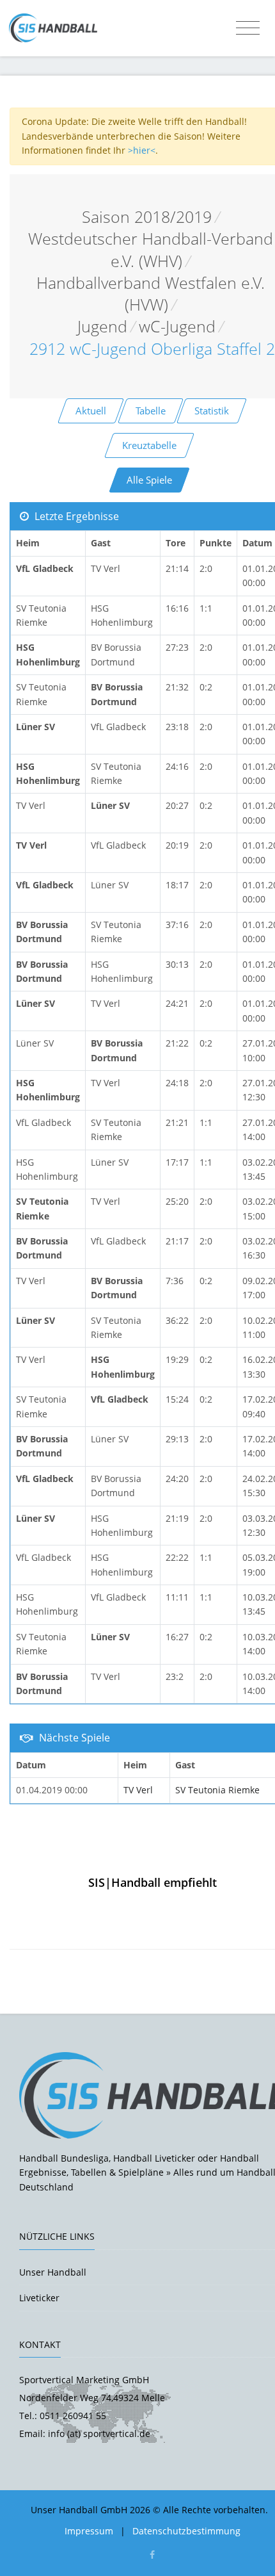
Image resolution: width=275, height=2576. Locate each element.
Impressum (89, 2531)
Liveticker (39, 2298)
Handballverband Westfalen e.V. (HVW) (151, 294)
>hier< (142, 150)
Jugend (102, 326)
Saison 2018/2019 (147, 217)
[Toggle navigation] (248, 28)
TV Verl (138, 1790)
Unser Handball (53, 2272)
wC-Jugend (177, 326)
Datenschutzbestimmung (186, 2531)
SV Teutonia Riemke (217, 1790)
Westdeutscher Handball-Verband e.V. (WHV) (151, 249)
